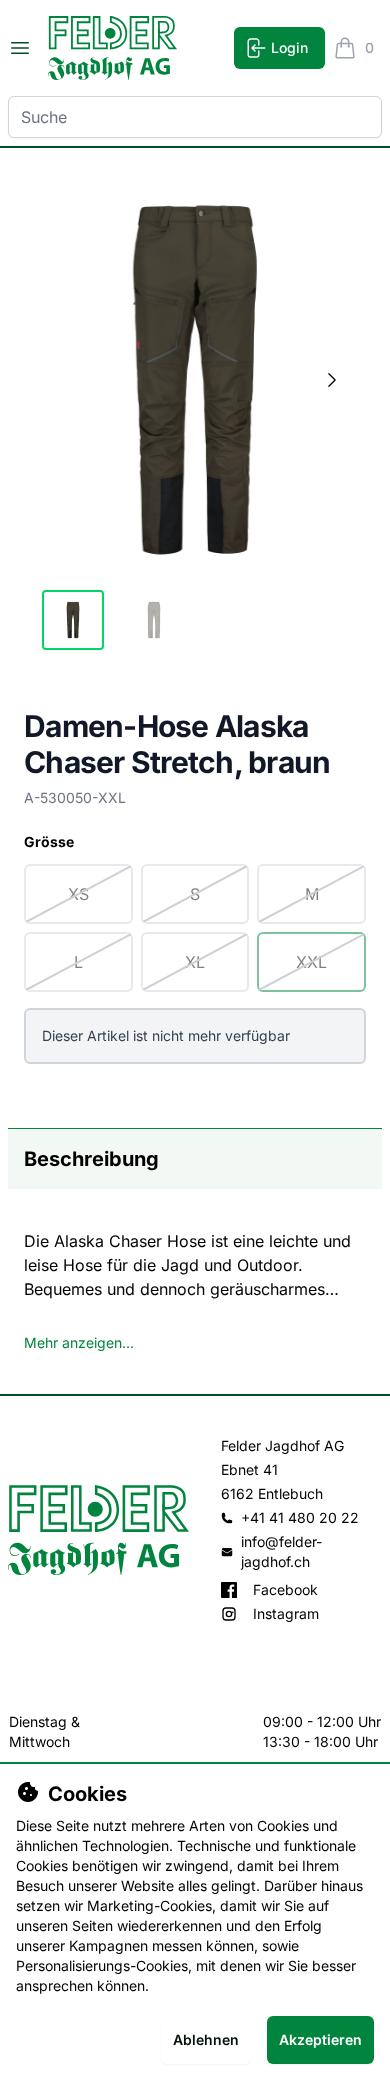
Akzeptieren (320, 2039)
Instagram (286, 1613)
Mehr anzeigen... (79, 1342)
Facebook (285, 1589)
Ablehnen (206, 2039)
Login (289, 47)
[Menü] (20, 48)
